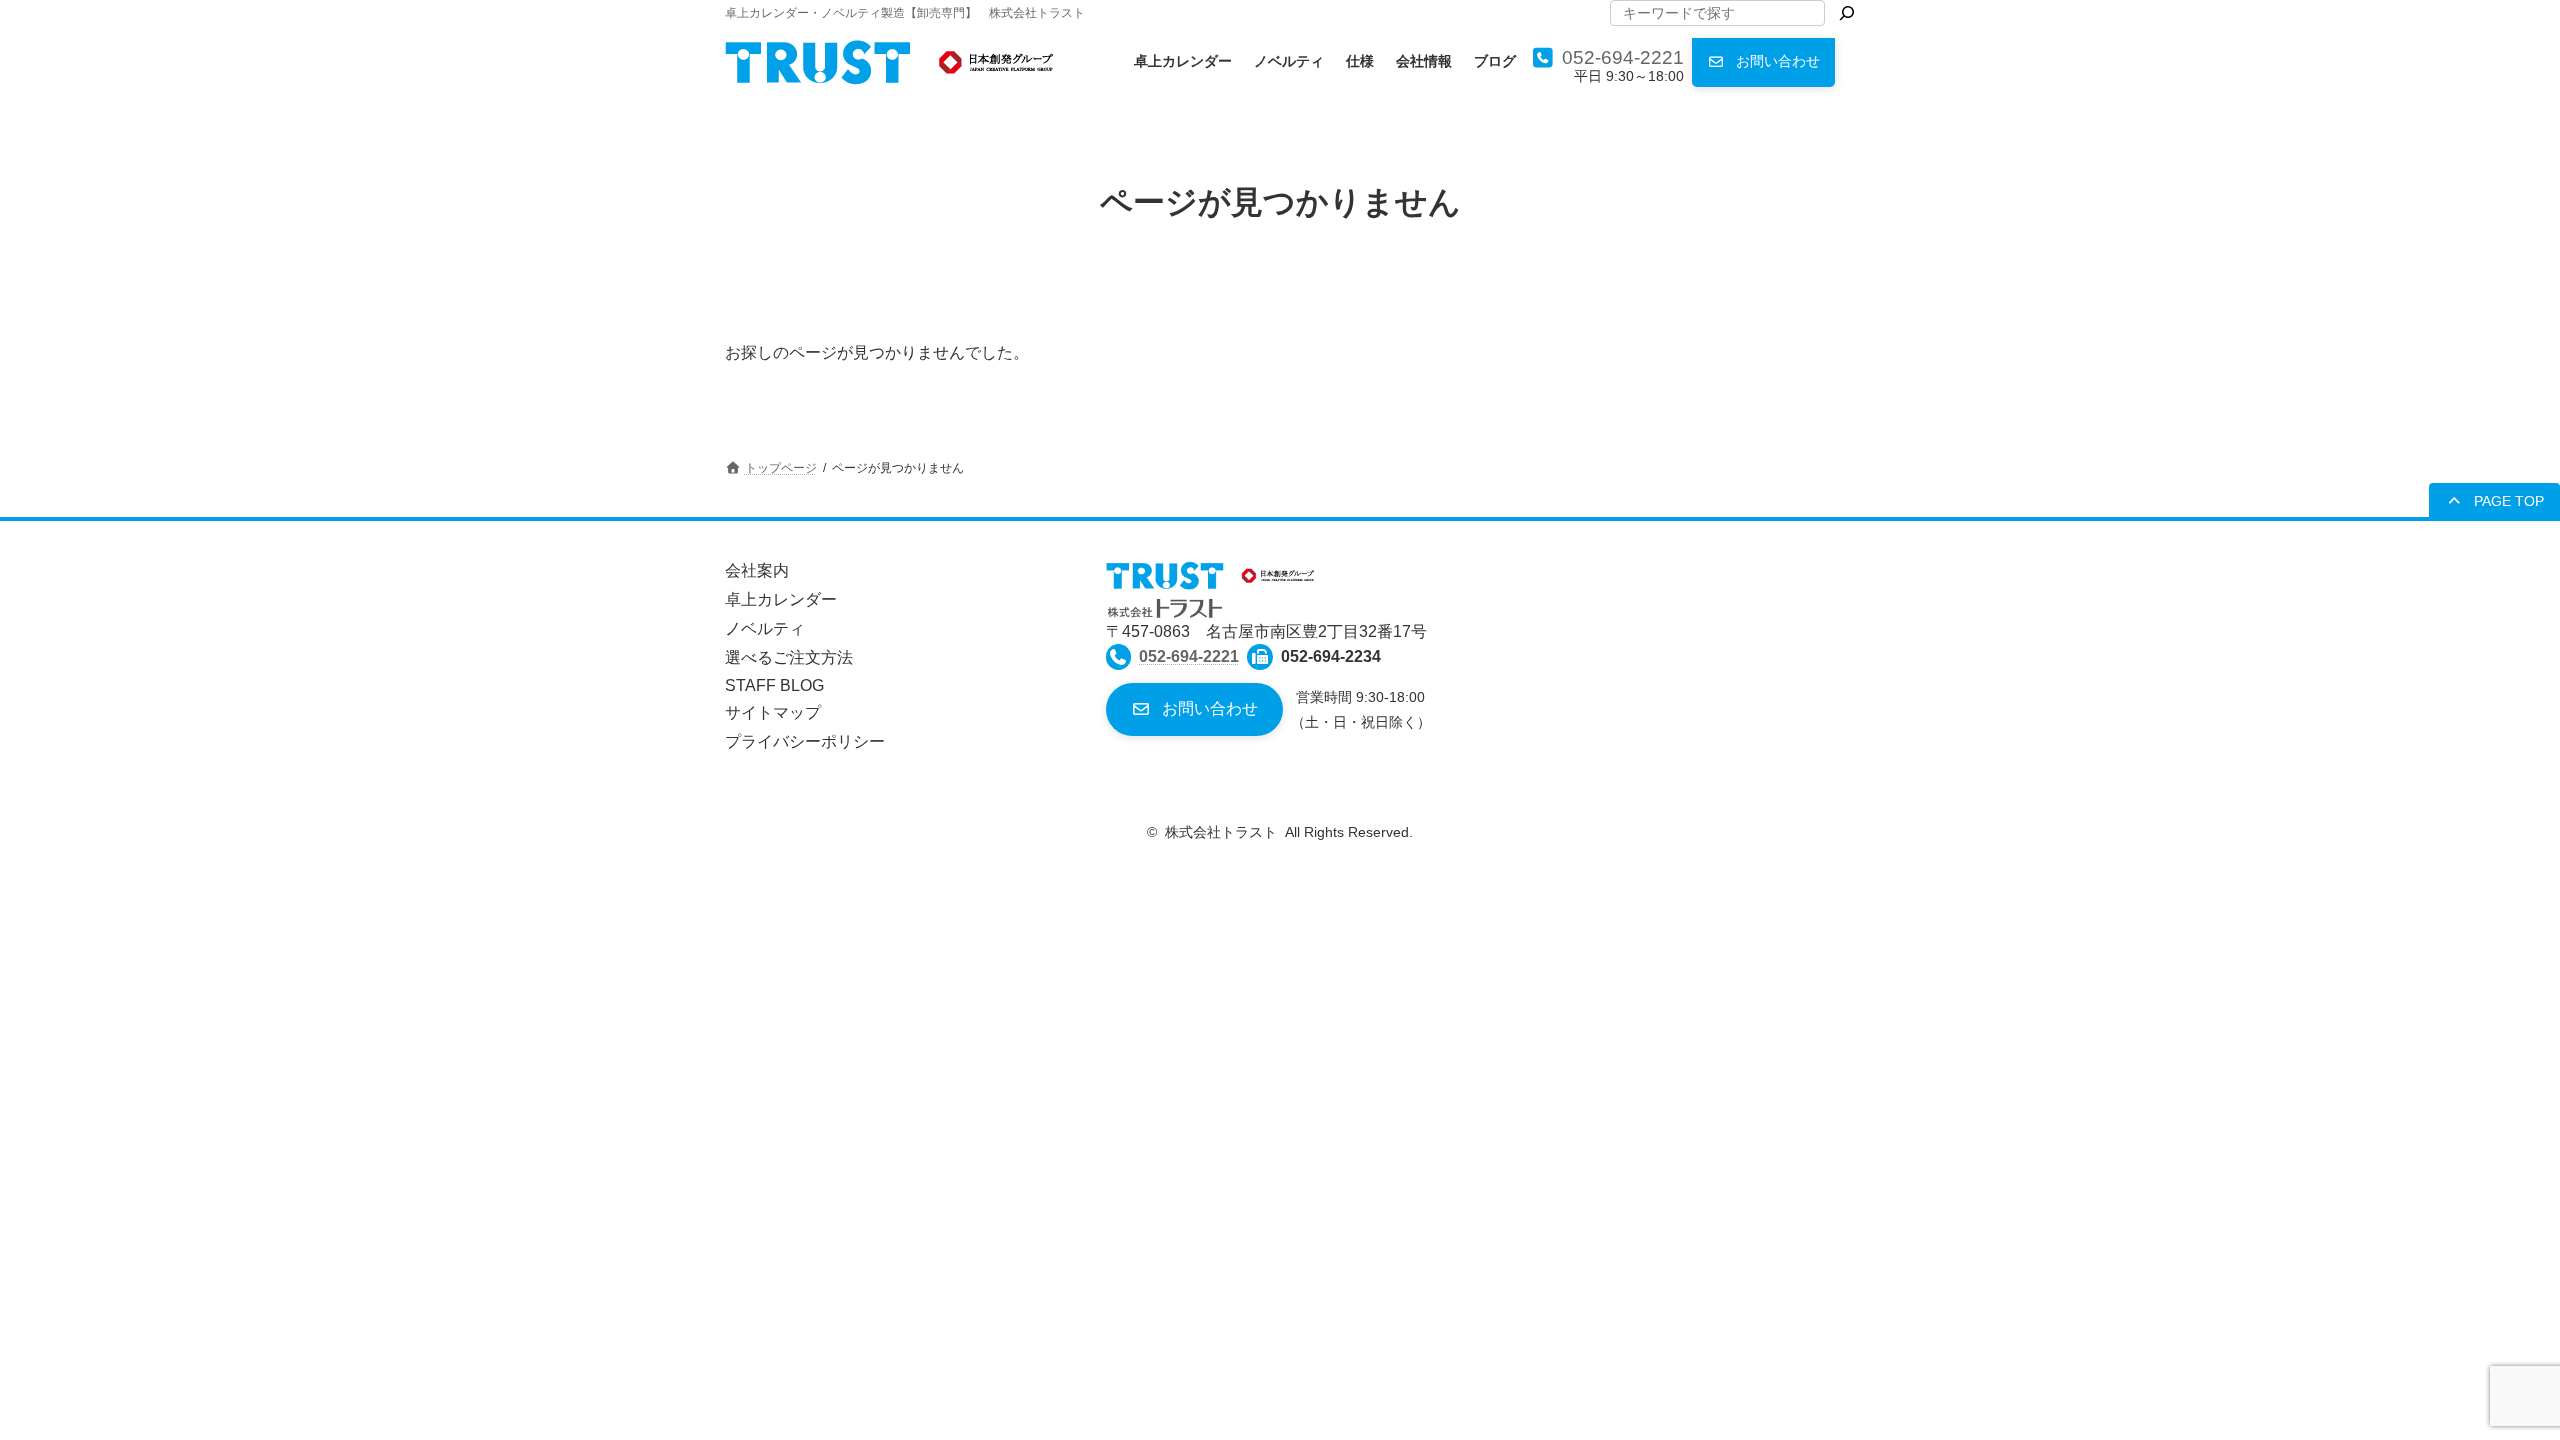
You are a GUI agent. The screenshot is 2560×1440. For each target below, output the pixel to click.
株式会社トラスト (1221, 832)
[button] (1763, 62)
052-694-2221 (1623, 57)
